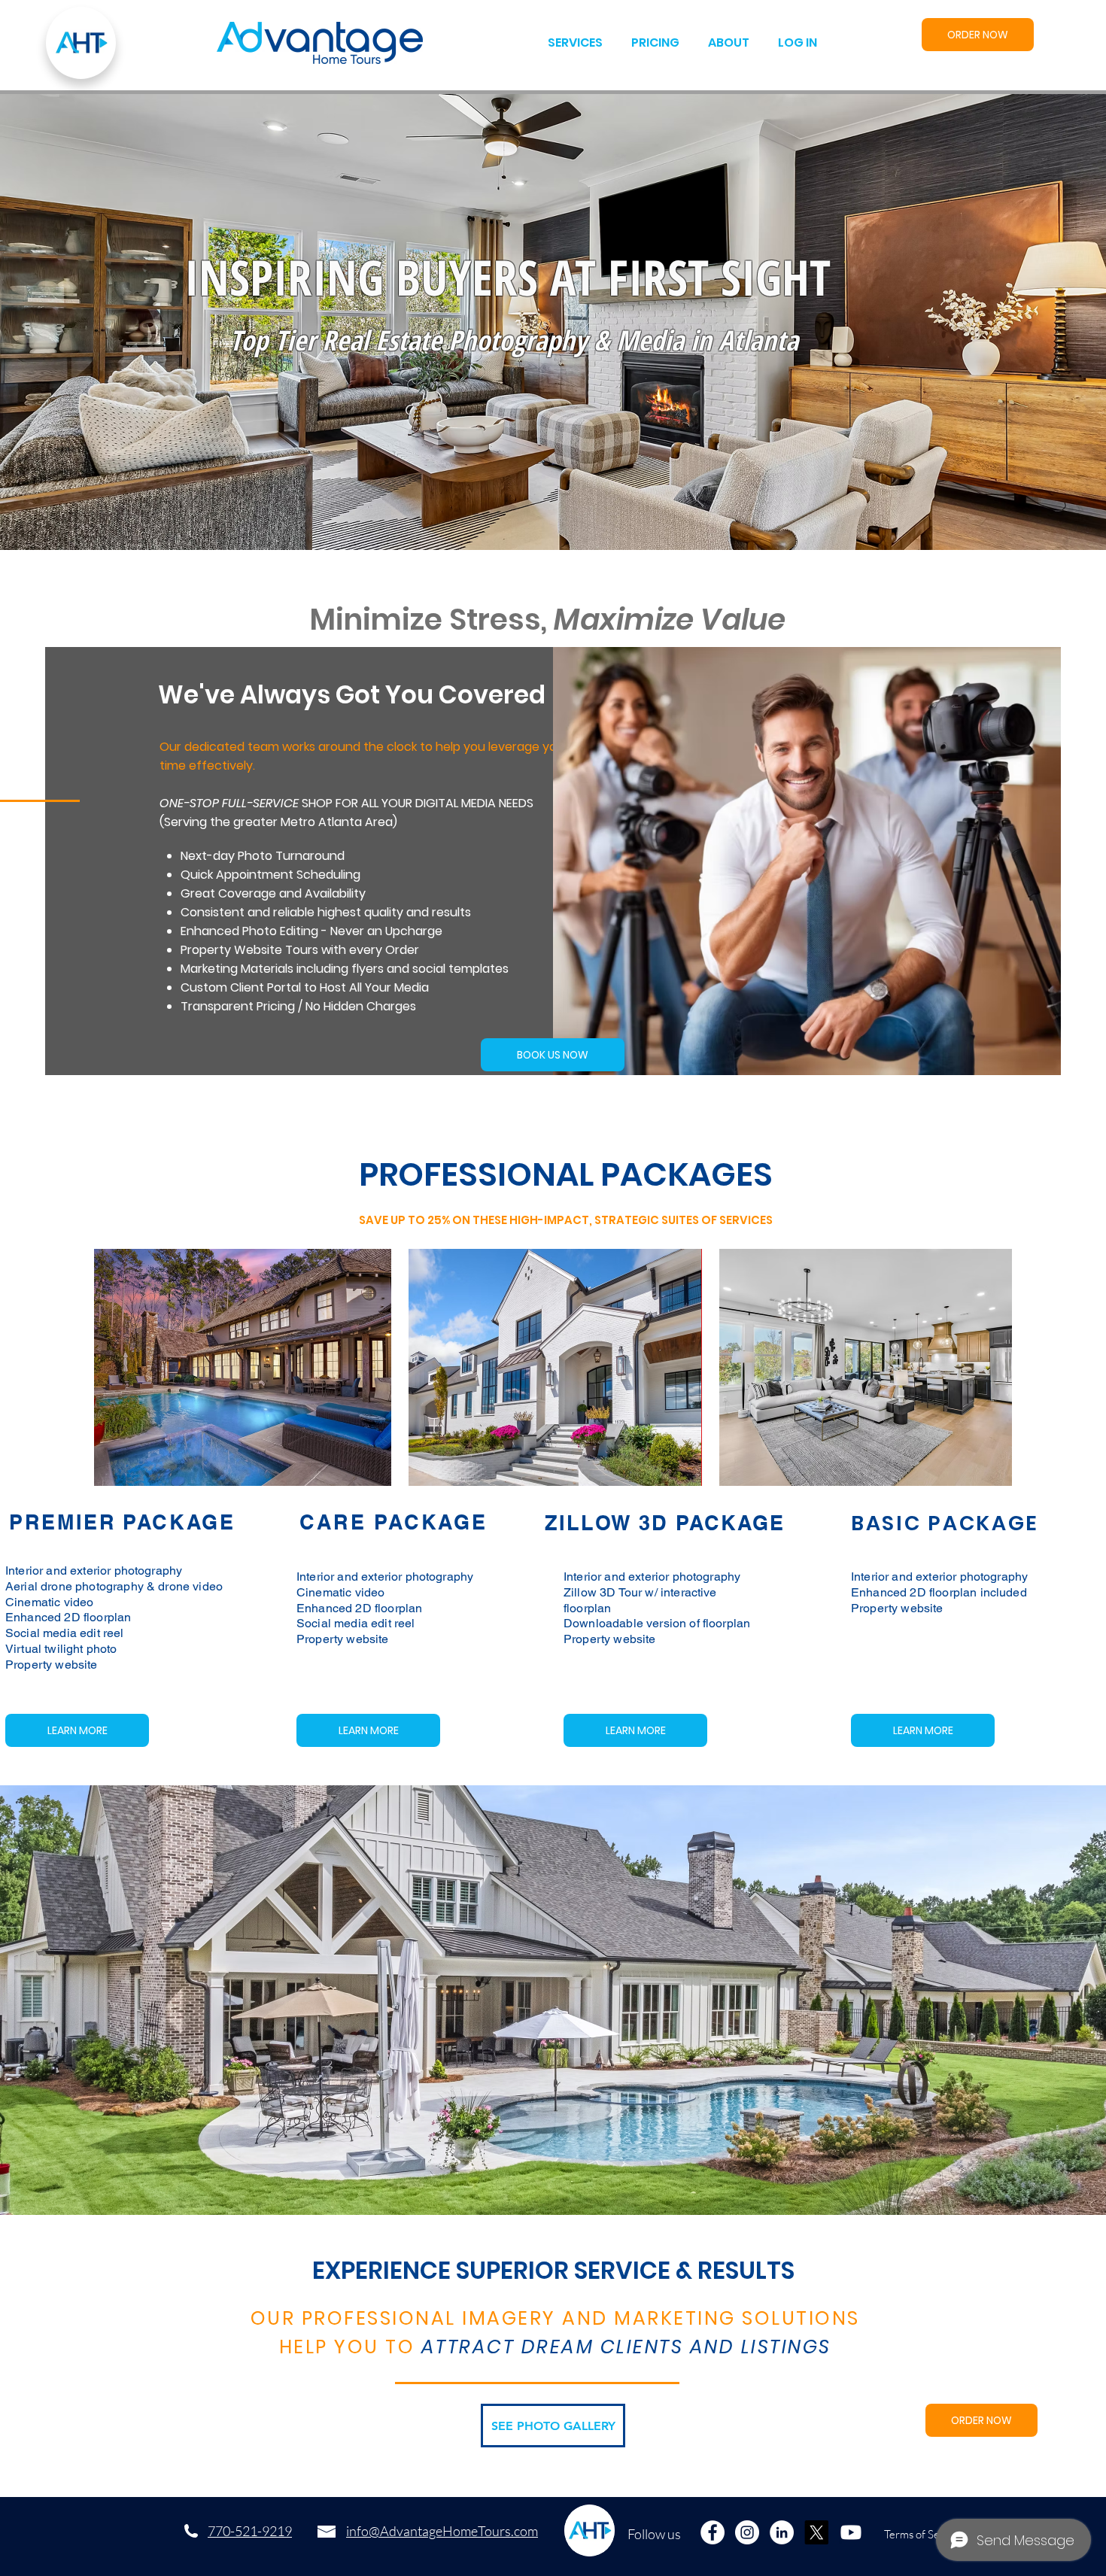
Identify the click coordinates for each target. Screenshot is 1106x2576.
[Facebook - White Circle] (713, 2532)
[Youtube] (851, 2532)
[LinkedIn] (782, 2532)
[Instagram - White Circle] (747, 2532)
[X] (816, 2532)
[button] (575, 43)
